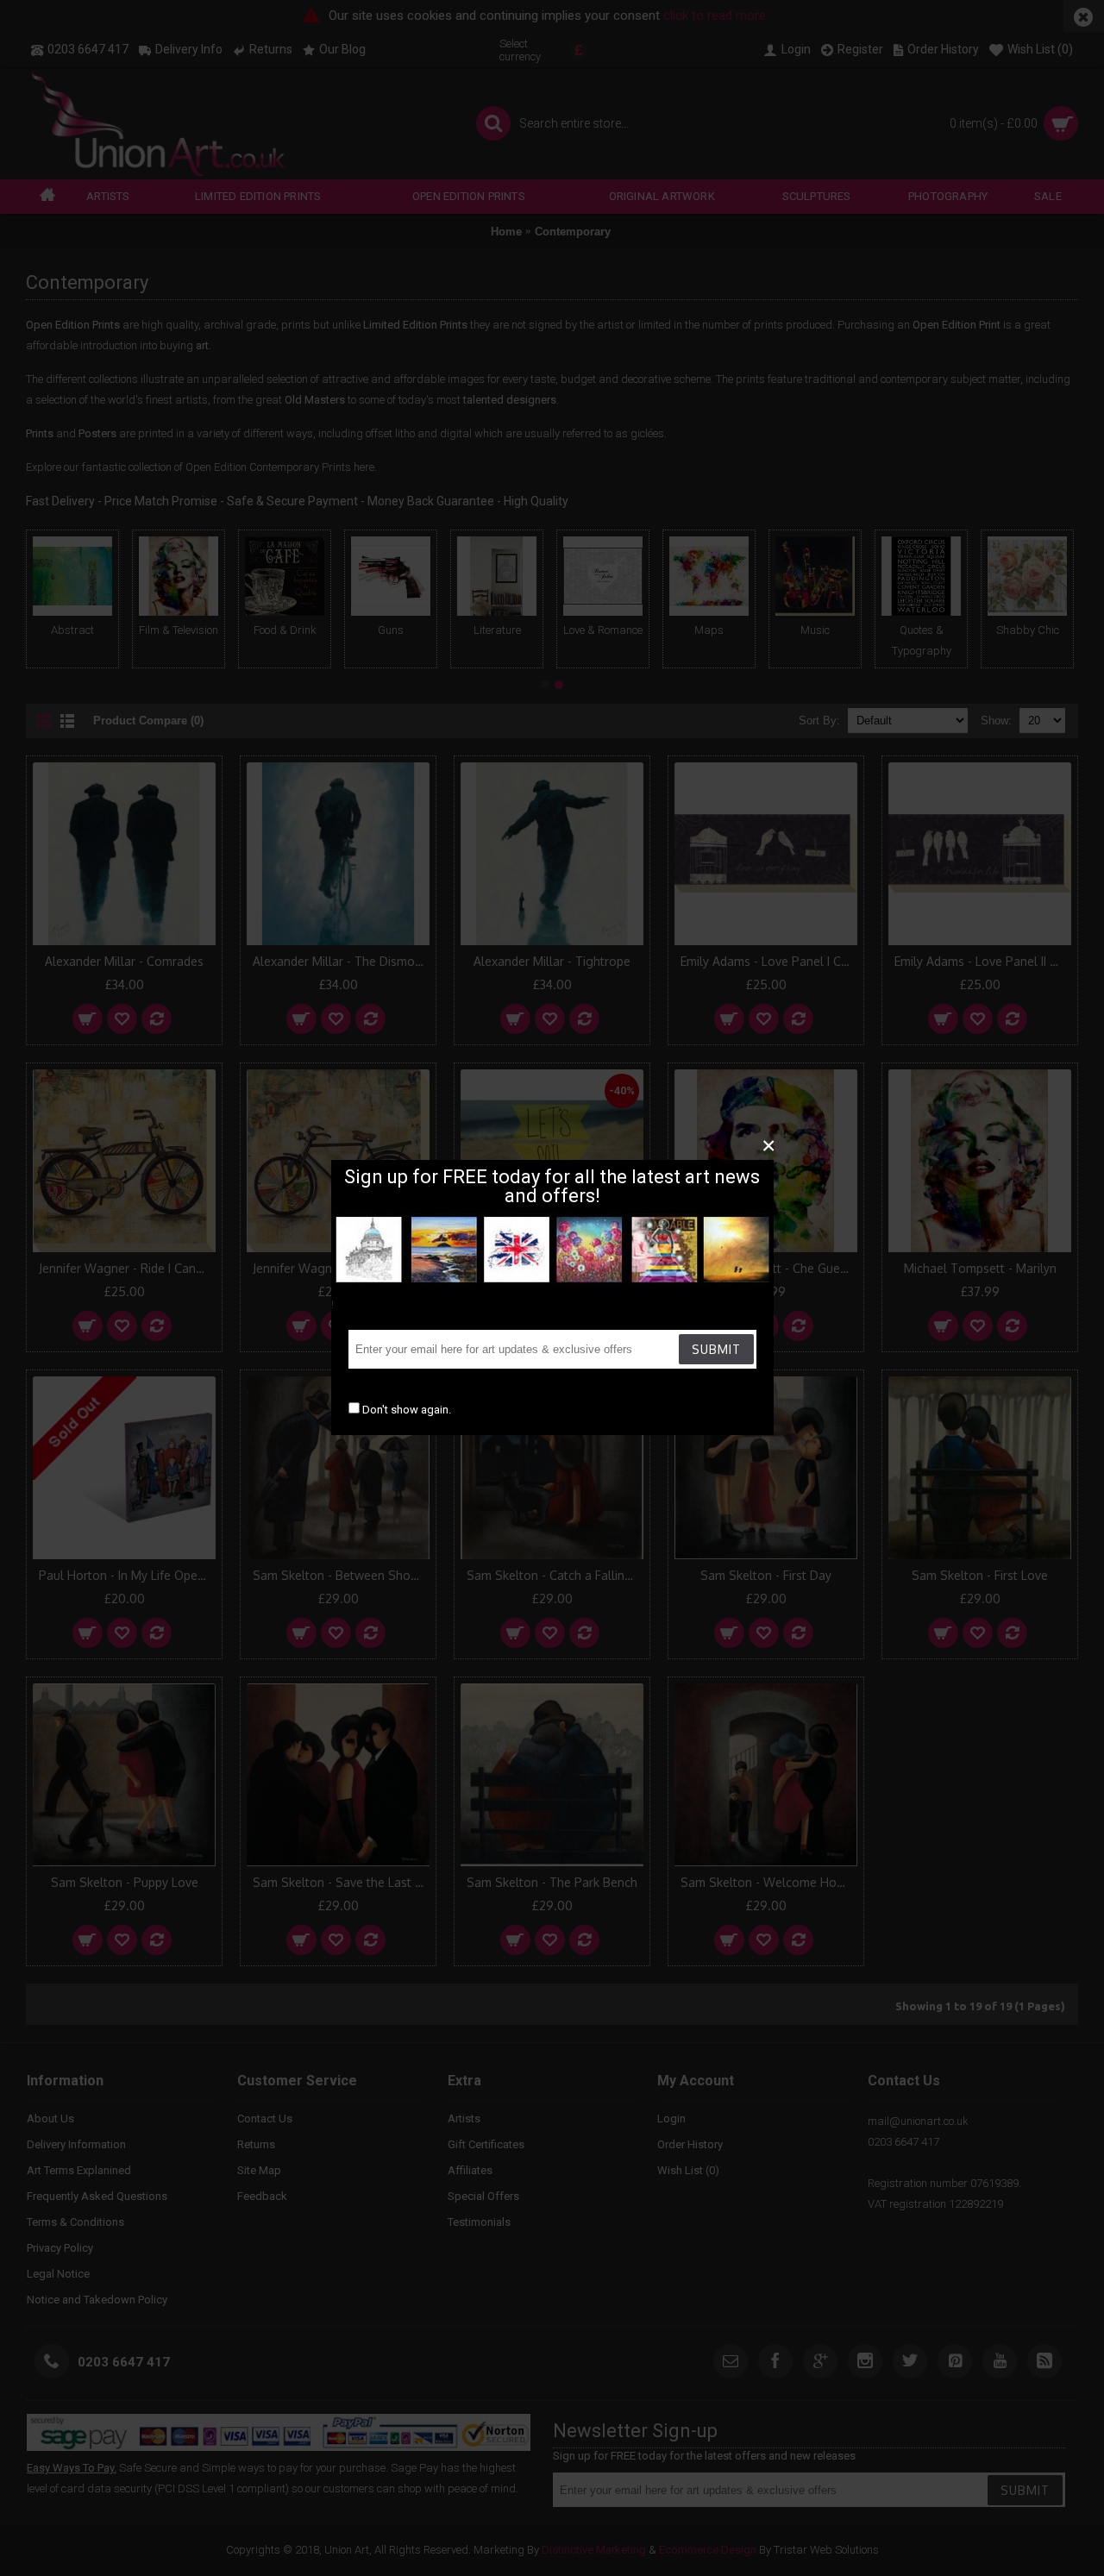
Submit (716, 1349)
